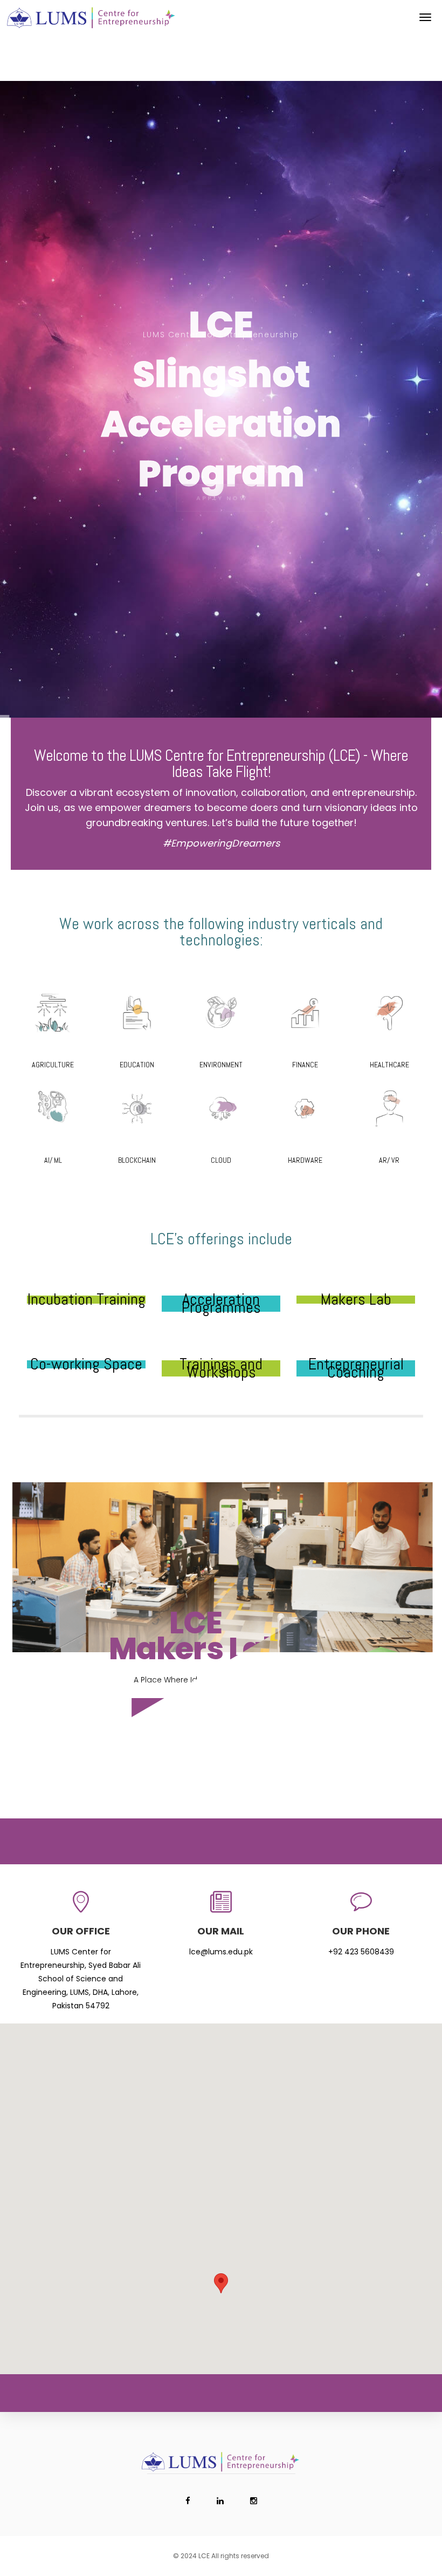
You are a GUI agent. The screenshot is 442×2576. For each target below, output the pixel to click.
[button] (221, 2283)
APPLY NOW (222, 483)
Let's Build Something (221, 1711)
